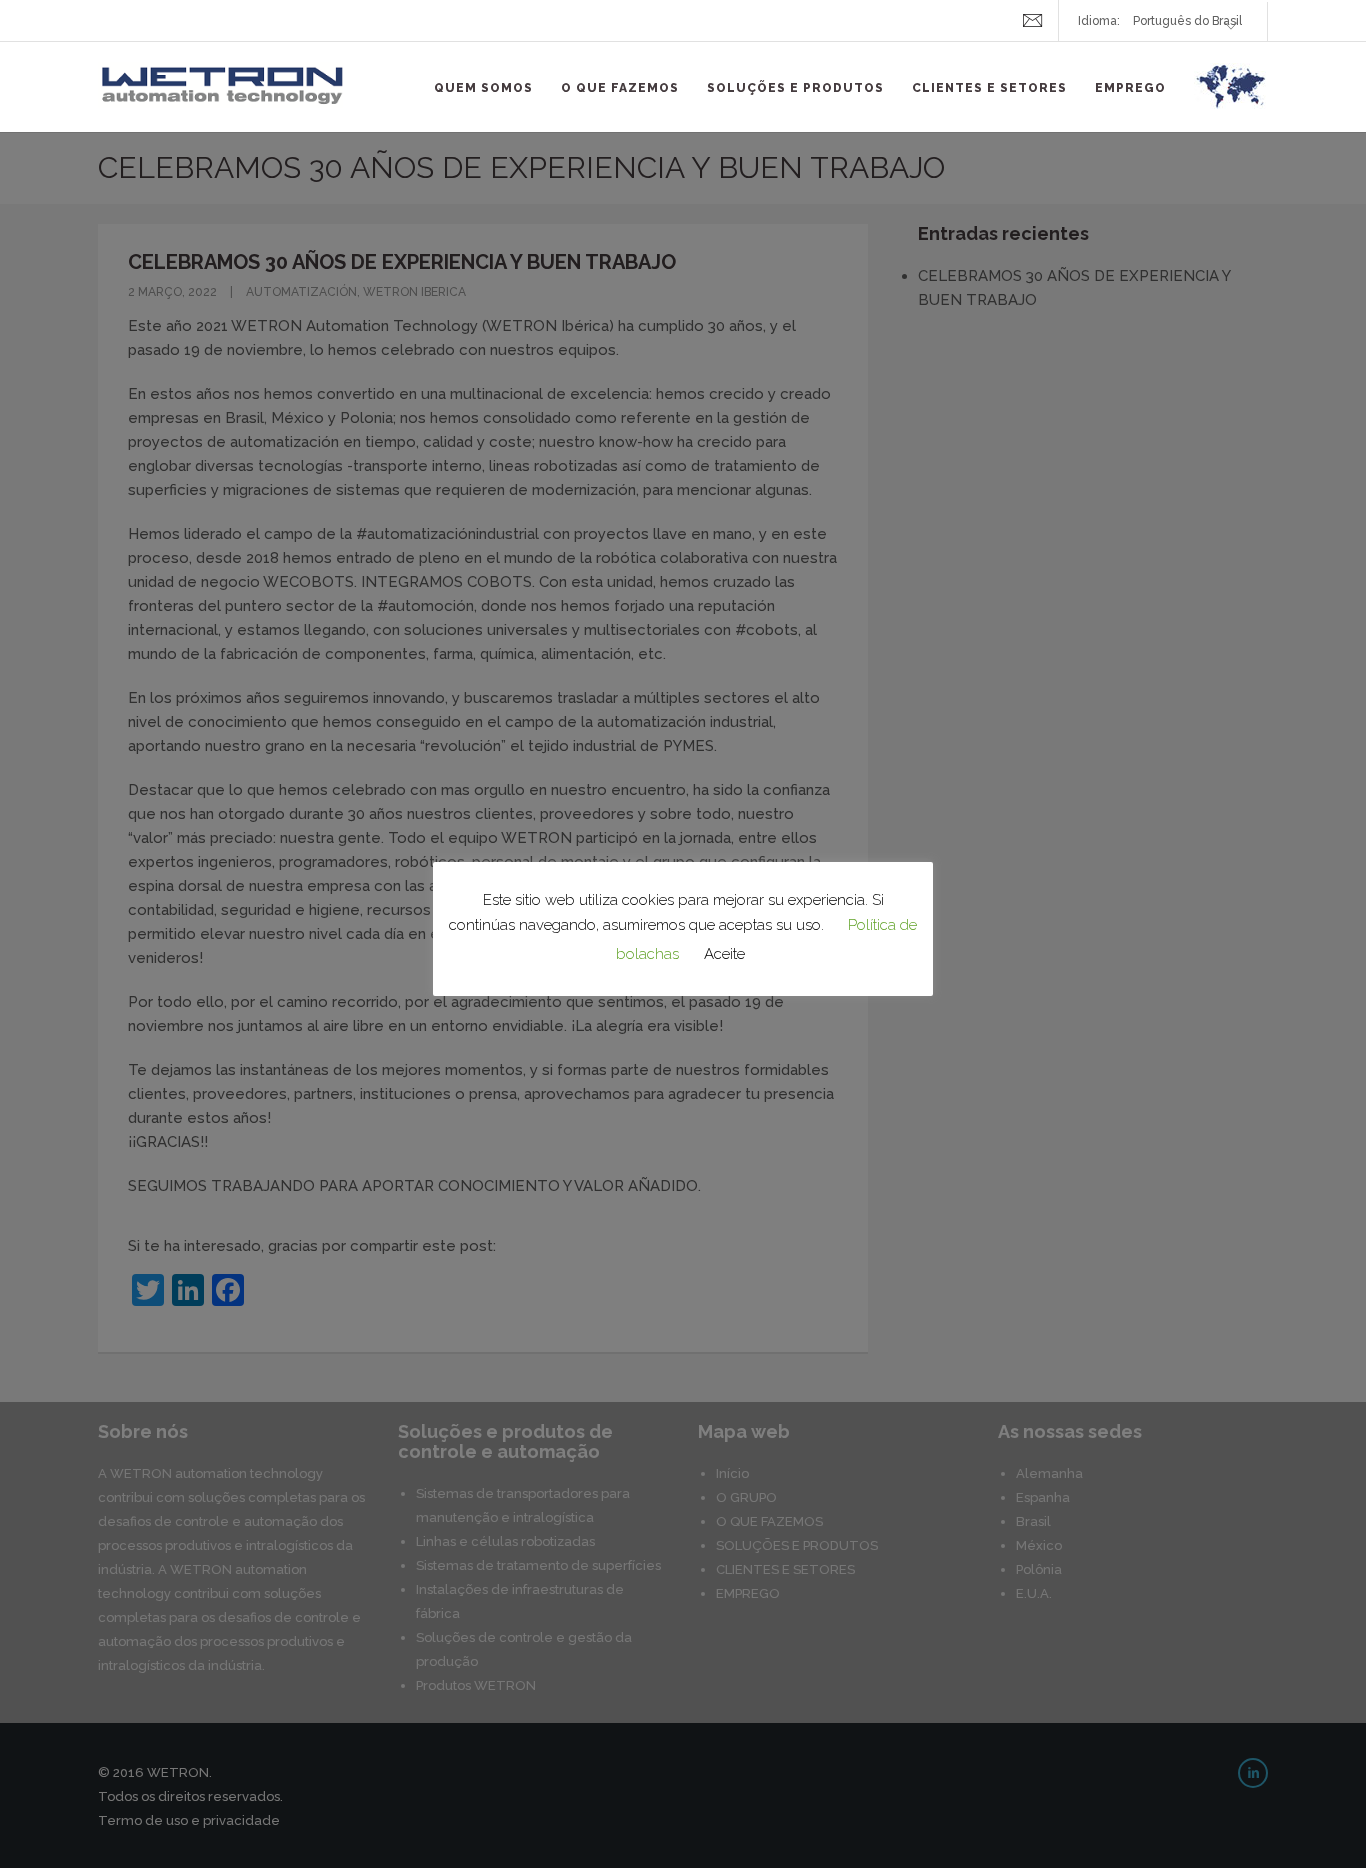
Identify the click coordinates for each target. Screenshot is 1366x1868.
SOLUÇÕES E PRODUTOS (795, 88)
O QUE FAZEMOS (620, 88)
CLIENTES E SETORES (989, 88)
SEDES (1231, 98)
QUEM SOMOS (483, 88)
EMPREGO (1130, 88)
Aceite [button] (724, 954)
